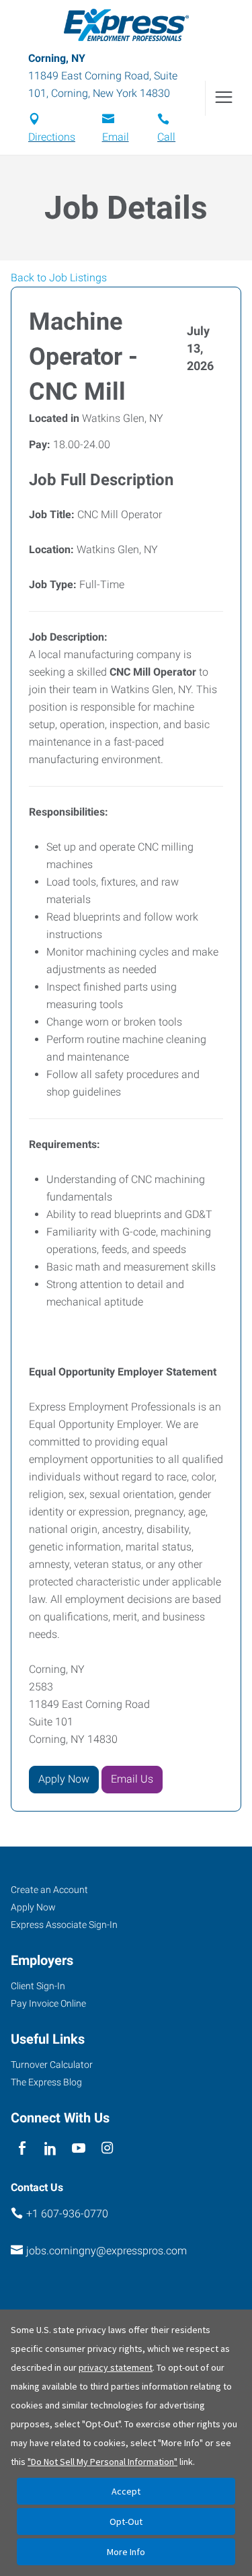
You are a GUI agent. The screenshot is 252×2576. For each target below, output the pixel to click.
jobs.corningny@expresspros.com (107, 2251)
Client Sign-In (38, 1986)
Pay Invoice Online (48, 2003)
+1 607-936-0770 (67, 2214)
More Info (126, 2552)
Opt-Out (126, 2521)
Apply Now (64, 1779)
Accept (126, 2491)
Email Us (132, 1779)
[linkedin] (50, 2148)
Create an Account (49, 1890)
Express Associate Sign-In (64, 1925)
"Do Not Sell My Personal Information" (102, 2462)
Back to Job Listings (59, 278)
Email (116, 137)
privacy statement (116, 2367)
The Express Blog (46, 2082)
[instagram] (107, 2148)
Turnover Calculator (52, 2065)
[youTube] (79, 2148)
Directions (52, 137)
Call (166, 137)
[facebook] (22, 2148)
